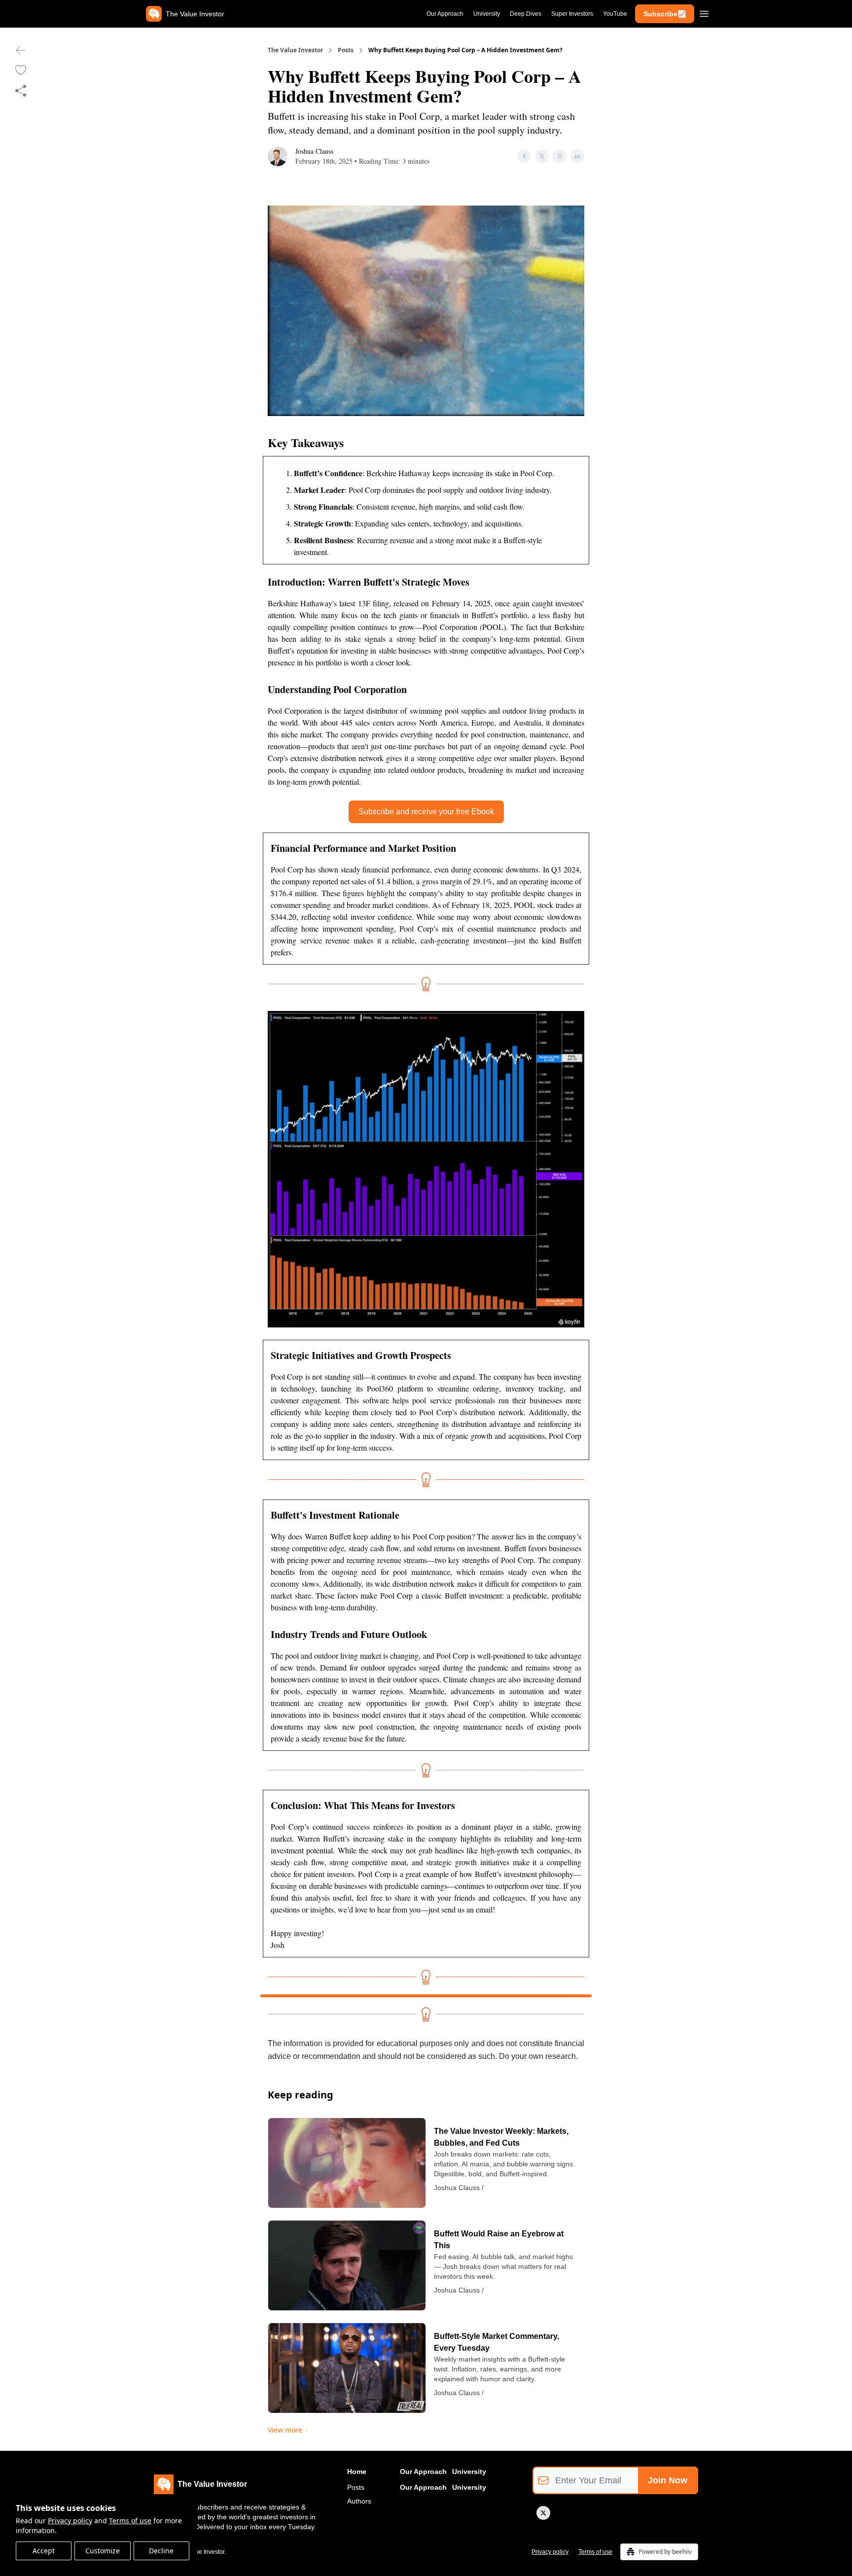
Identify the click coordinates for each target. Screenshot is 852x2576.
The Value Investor (295, 50)
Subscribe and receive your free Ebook (426, 812)
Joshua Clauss (314, 151)
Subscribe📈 (665, 14)
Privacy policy (70, 2521)
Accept (44, 2551)
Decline (161, 2551)
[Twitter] (543, 2513)
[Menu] (704, 12)
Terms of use (130, 2521)
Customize (103, 2551)
